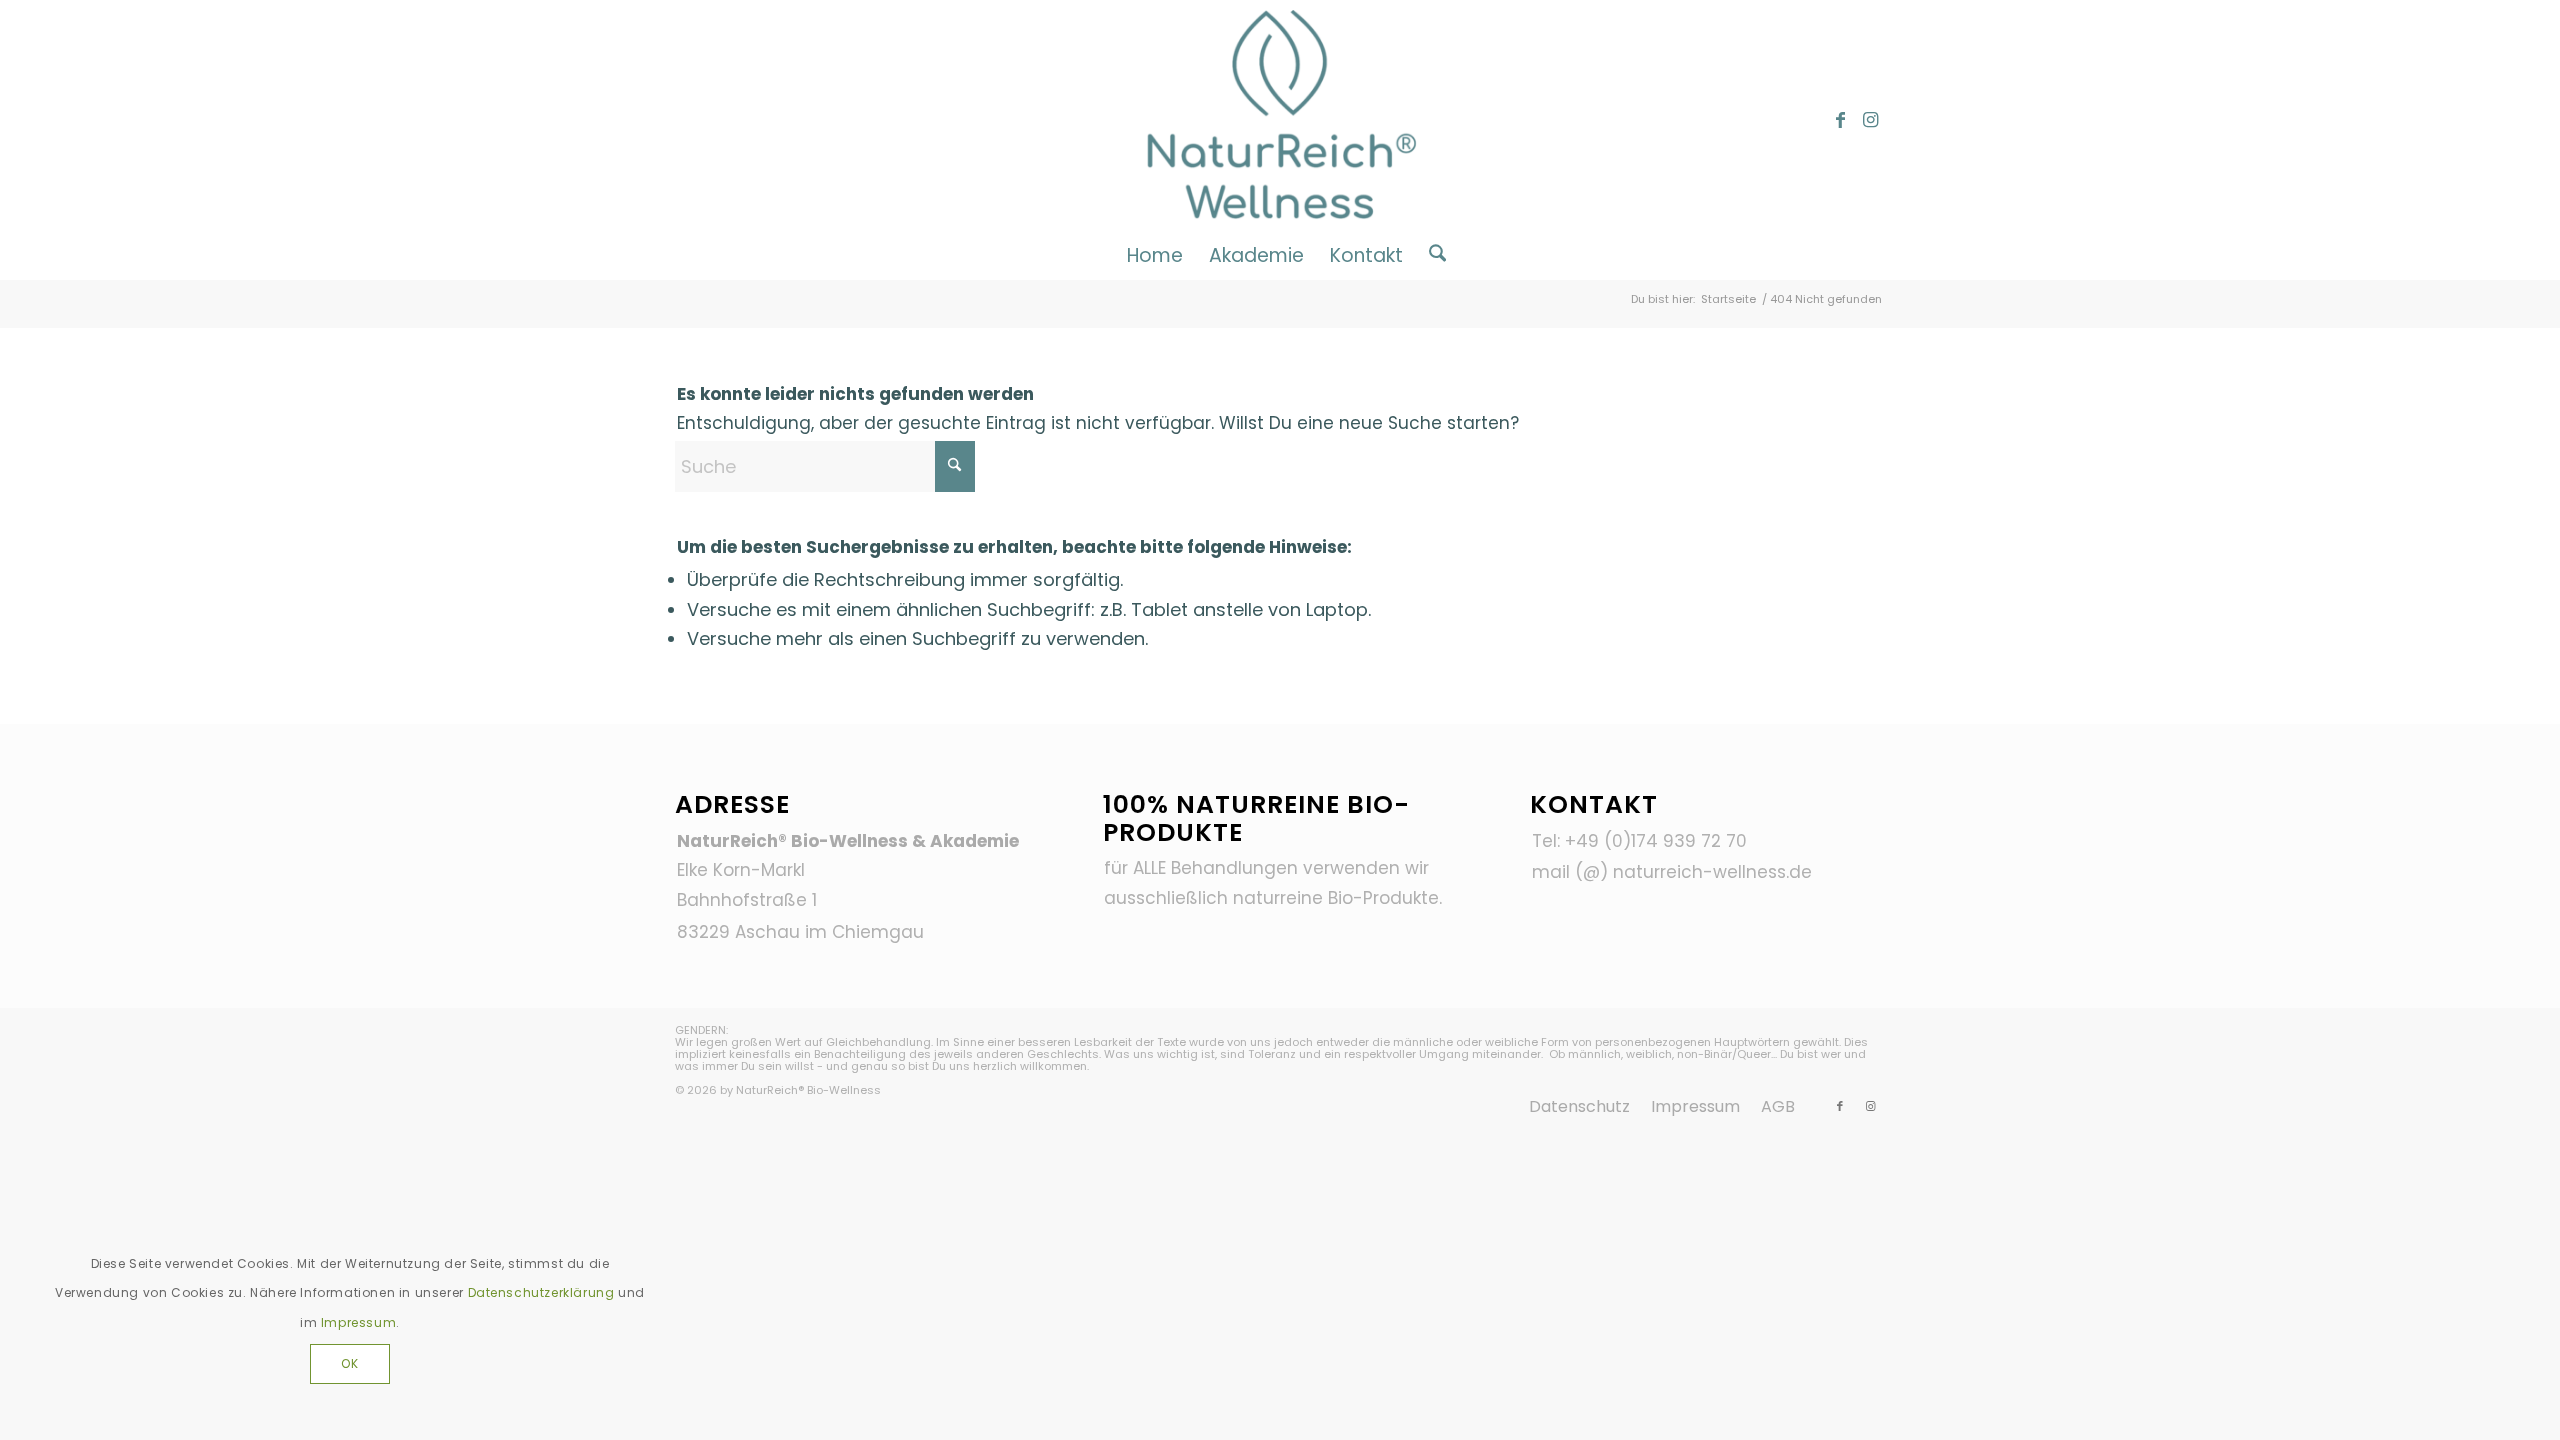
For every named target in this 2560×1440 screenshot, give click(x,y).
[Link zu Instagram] (1870, 120)
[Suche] (1431, 255)
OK (349, 1363)
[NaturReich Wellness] (1280, 120)
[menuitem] (1155, 255)
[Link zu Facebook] (1840, 120)
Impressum (358, 1322)
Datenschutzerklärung (541, 1292)
